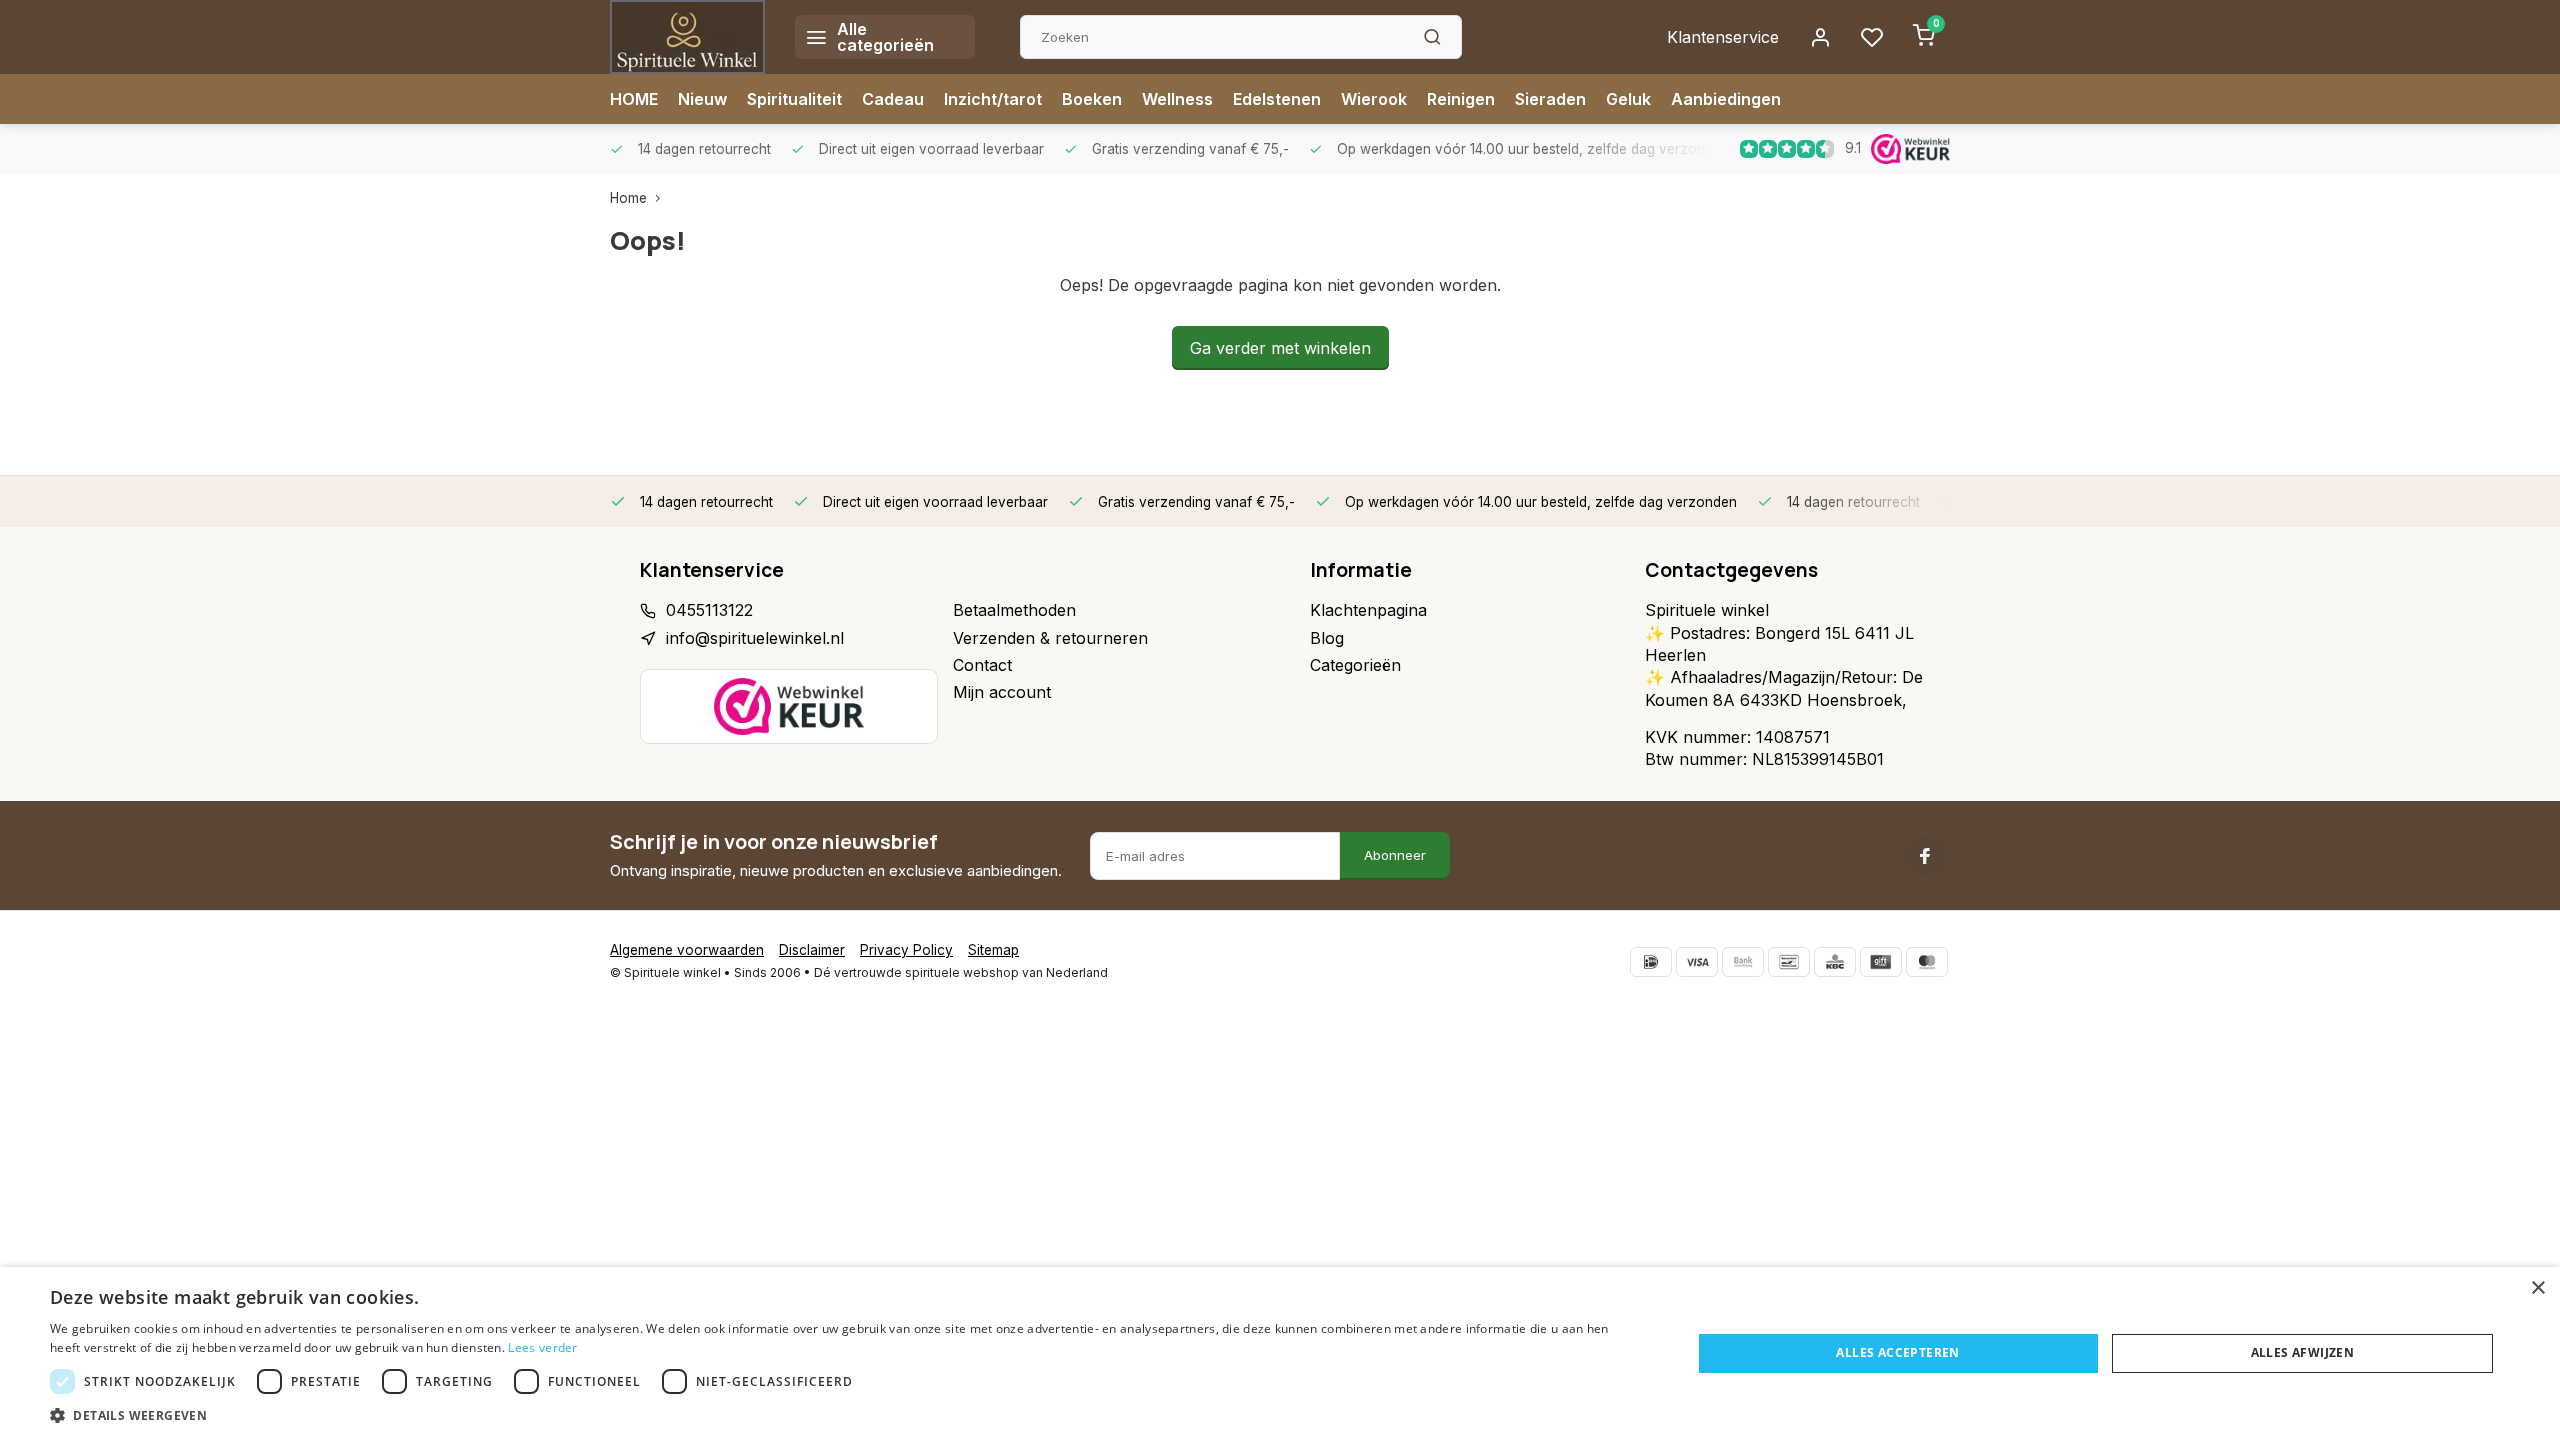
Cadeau (893, 99)
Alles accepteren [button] (1897, 1352)
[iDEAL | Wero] (1651, 962)
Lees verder (542, 1347)
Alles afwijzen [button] (2303, 1352)
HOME (634, 99)
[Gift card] (1881, 962)
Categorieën (1355, 665)
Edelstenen (1277, 99)
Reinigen (1461, 99)
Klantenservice (1723, 37)
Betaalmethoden (1014, 610)
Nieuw (702, 99)
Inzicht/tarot (993, 99)
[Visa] (1697, 962)
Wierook (1374, 99)
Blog (1327, 638)
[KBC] (1835, 962)
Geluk (1628, 99)
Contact (982, 665)
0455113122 (709, 610)
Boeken (1092, 99)
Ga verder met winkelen (1280, 348)
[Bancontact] (1789, 962)
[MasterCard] (1927, 962)
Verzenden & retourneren (1050, 638)
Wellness (1177, 99)
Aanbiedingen (1726, 99)
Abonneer (1395, 855)
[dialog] (1280, 1353)
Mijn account (1002, 692)
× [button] (2537, 1288)
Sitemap (993, 950)
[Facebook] (1925, 856)
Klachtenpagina (1368, 610)
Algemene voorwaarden (687, 950)
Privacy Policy (906, 950)
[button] (846, 1415)
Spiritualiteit (794, 99)
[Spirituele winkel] (687, 37)
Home (628, 198)
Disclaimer (812, 950)
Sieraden (1550, 99)
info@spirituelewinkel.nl (755, 638)
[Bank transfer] (1743, 962)
